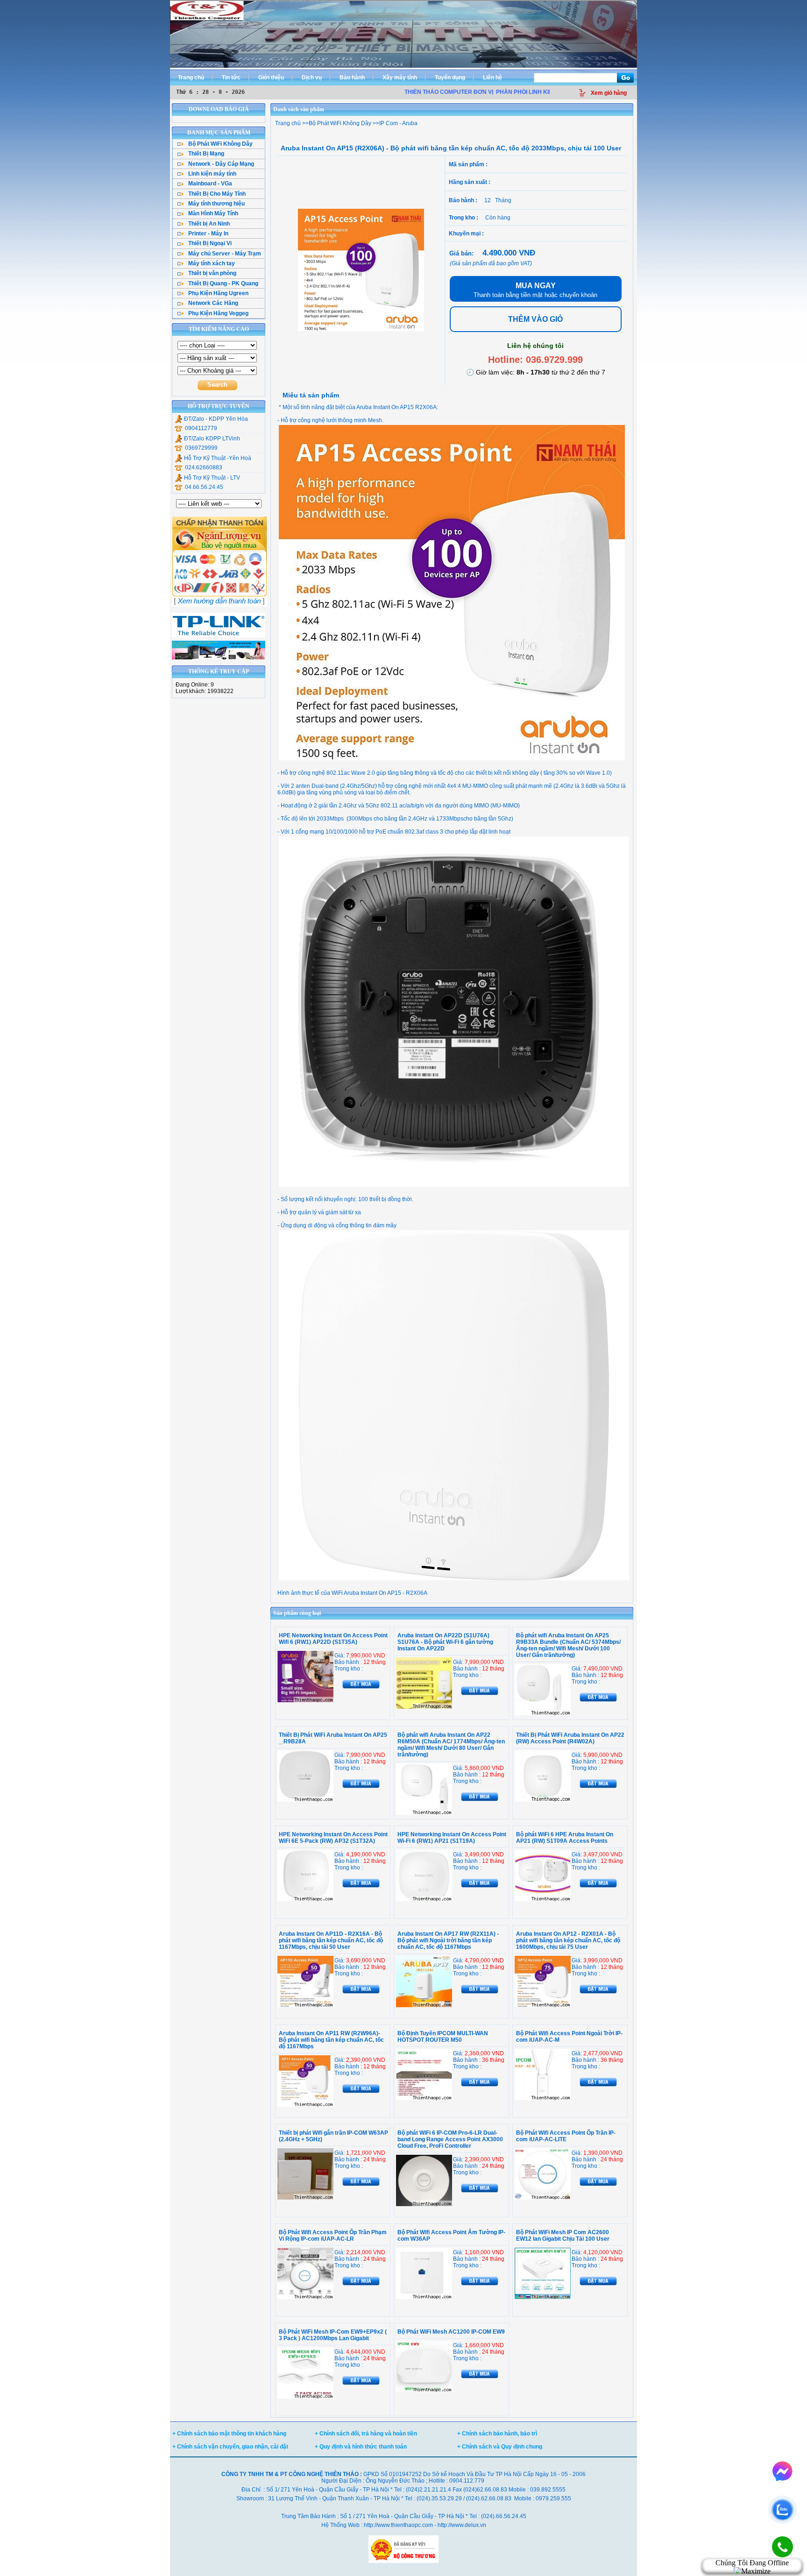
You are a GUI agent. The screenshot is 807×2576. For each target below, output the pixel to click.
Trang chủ (191, 78)
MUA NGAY (535, 290)
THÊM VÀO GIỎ (535, 319)
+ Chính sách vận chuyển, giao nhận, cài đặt (230, 2447)
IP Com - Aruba (398, 123)
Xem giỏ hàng (609, 93)
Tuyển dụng (450, 78)
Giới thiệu (271, 78)
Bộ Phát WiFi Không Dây (340, 123)
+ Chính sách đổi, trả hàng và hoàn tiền (366, 2434)
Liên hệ (492, 78)
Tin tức (231, 78)
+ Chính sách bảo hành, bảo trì (497, 2434)
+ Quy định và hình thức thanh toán (361, 2447)
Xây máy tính (400, 78)
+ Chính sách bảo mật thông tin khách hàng (229, 2434)
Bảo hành (352, 78)
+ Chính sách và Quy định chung (500, 2447)
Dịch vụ (312, 78)
